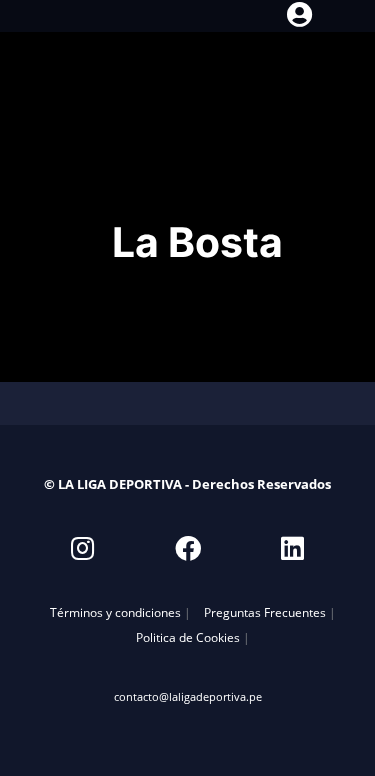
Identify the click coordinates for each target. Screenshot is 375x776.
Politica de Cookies (188, 637)
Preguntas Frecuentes (265, 612)
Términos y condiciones (115, 612)
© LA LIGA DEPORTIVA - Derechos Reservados (187, 484)
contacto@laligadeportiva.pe (188, 696)
